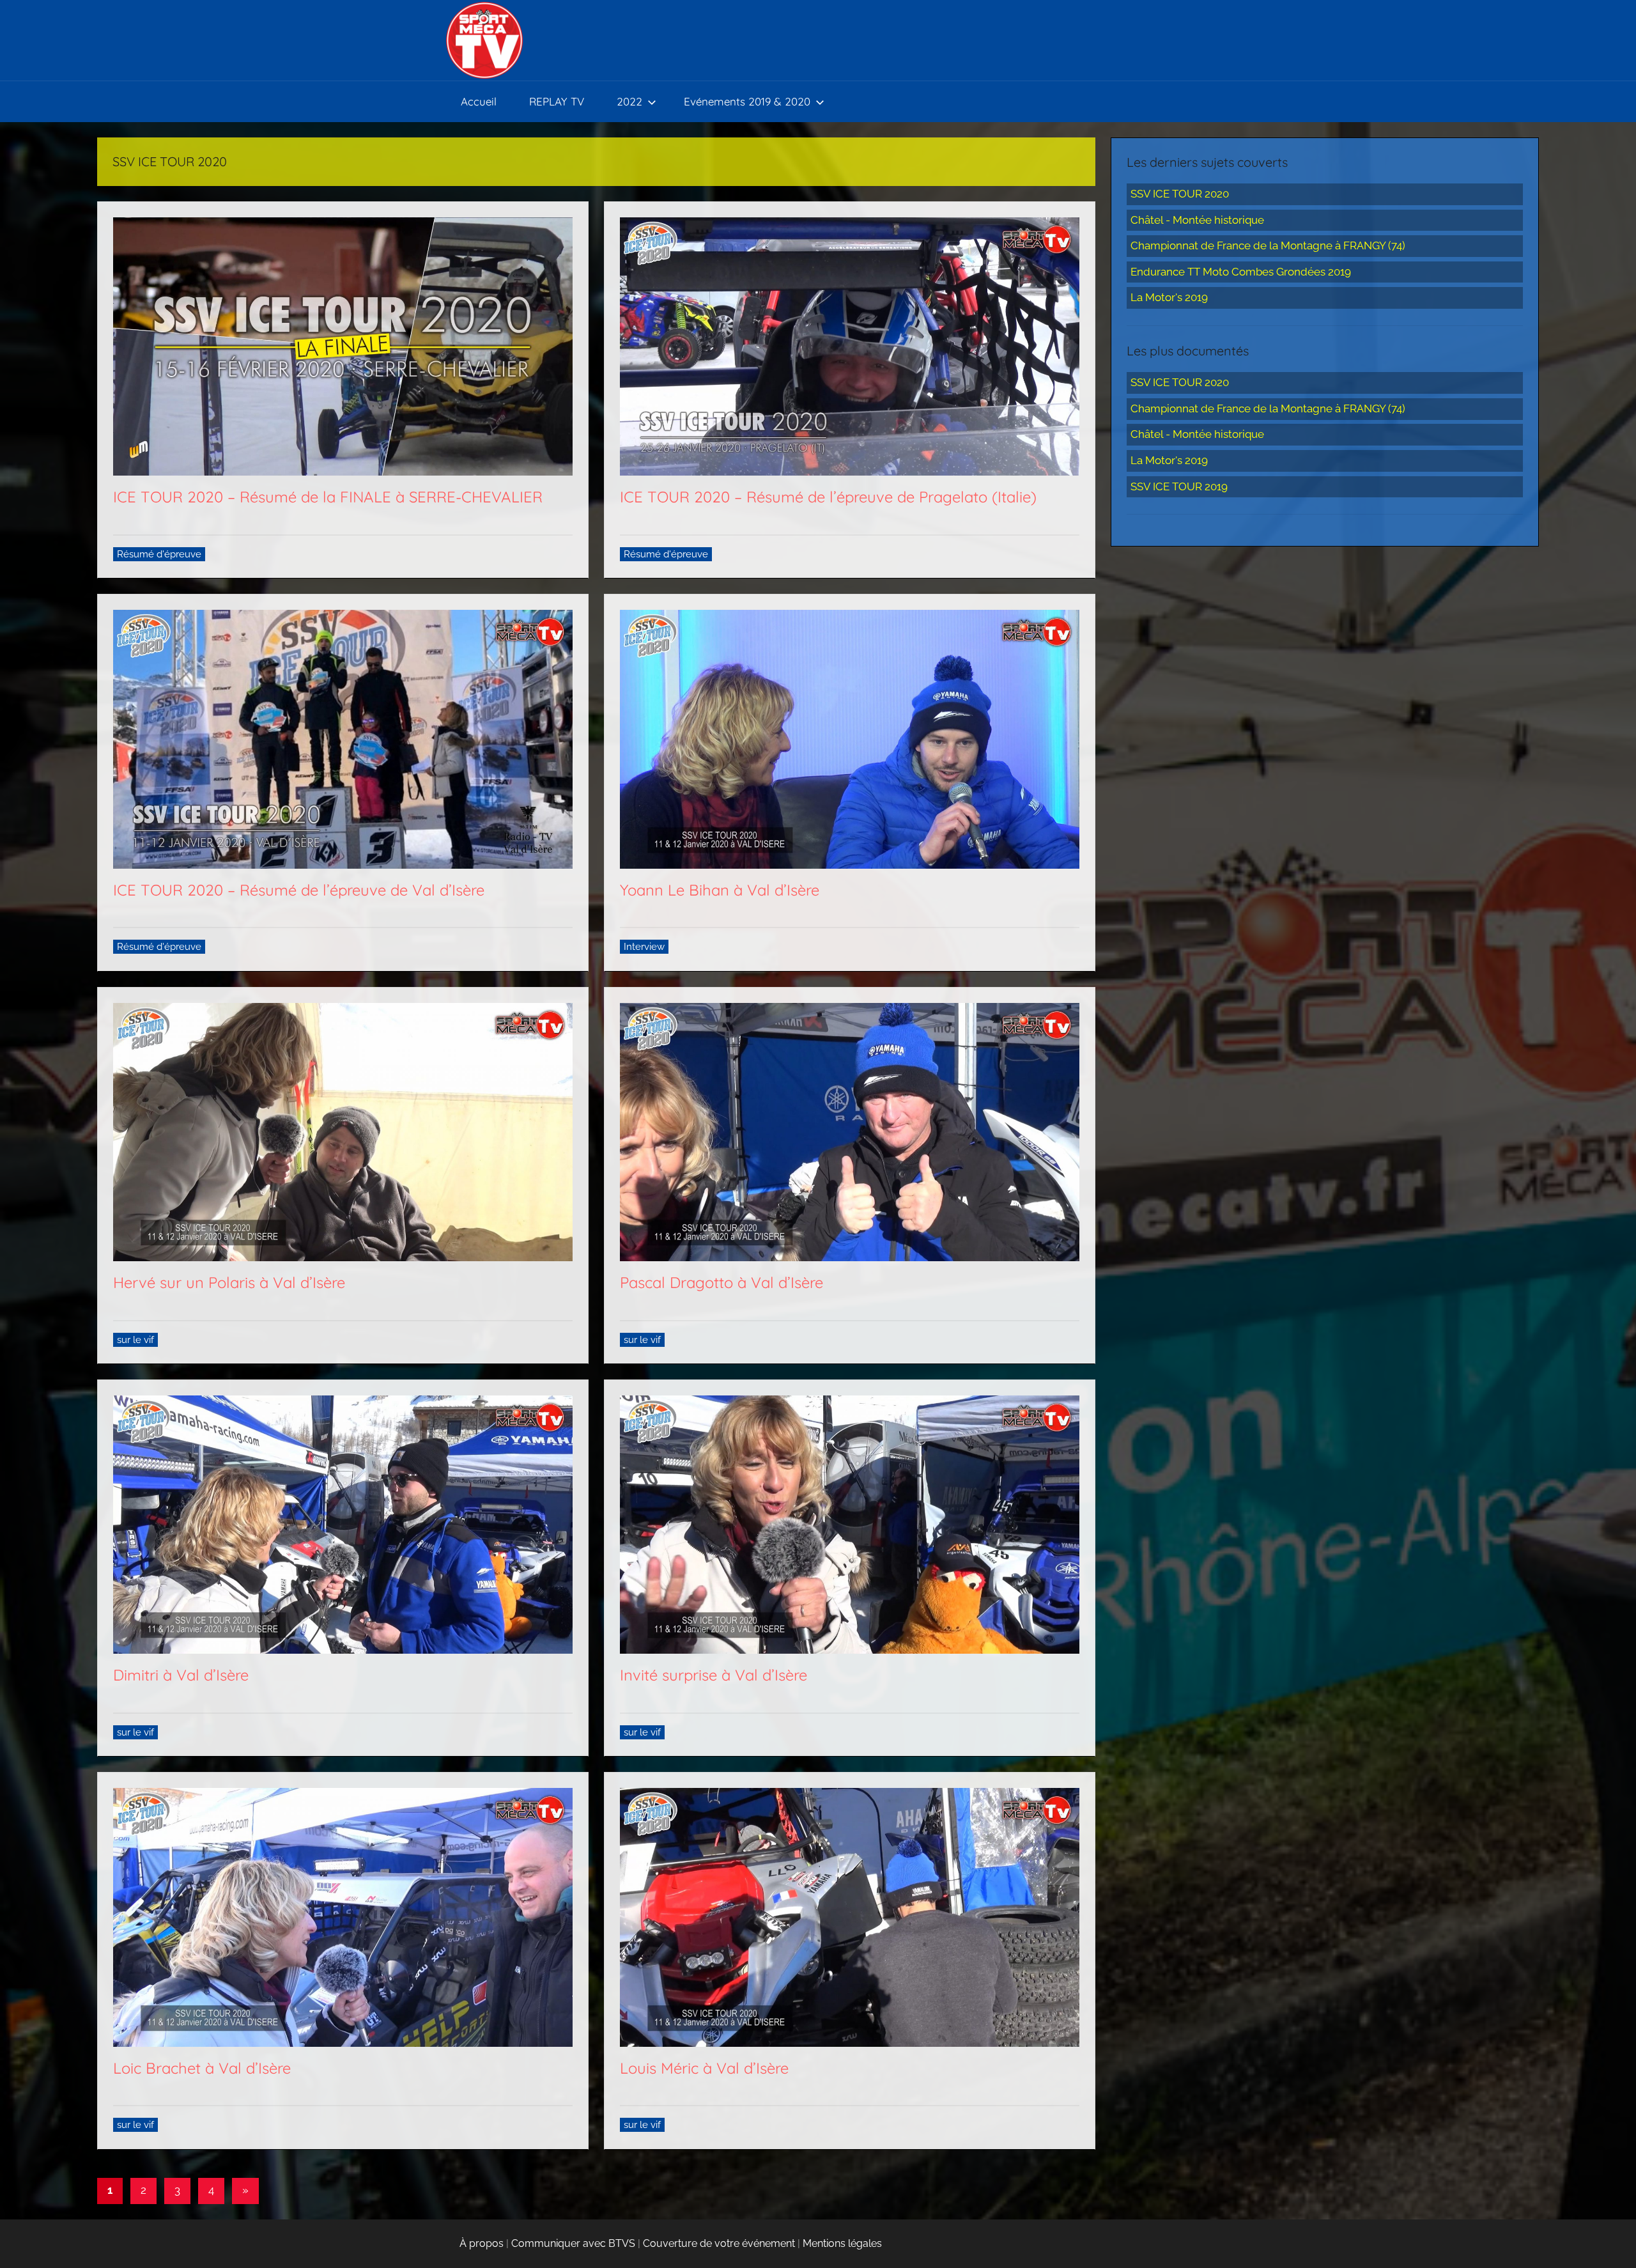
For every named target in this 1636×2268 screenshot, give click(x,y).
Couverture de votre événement (719, 2243)
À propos (482, 2243)
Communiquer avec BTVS (573, 2243)
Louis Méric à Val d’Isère (704, 2068)
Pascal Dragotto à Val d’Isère (722, 1282)
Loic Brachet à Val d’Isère (202, 2068)
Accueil (479, 101)
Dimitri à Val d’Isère (181, 1675)
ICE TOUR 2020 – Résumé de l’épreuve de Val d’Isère (299, 890)
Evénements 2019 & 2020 (747, 101)
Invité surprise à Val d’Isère (714, 1675)
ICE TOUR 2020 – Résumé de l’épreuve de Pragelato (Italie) (828, 497)
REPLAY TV (557, 101)
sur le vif (135, 1340)
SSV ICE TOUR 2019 (1179, 486)
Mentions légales (842, 2243)
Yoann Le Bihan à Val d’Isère (720, 890)
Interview (644, 947)
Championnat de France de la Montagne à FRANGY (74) (1268, 245)
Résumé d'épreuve (159, 554)
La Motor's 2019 (1169, 297)
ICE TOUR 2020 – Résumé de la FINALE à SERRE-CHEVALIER (328, 497)
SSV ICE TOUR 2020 (1180, 194)
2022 (629, 101)
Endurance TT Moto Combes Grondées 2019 (1241, 272)
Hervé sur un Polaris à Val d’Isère (229, 1282)
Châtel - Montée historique (1197, 220)
